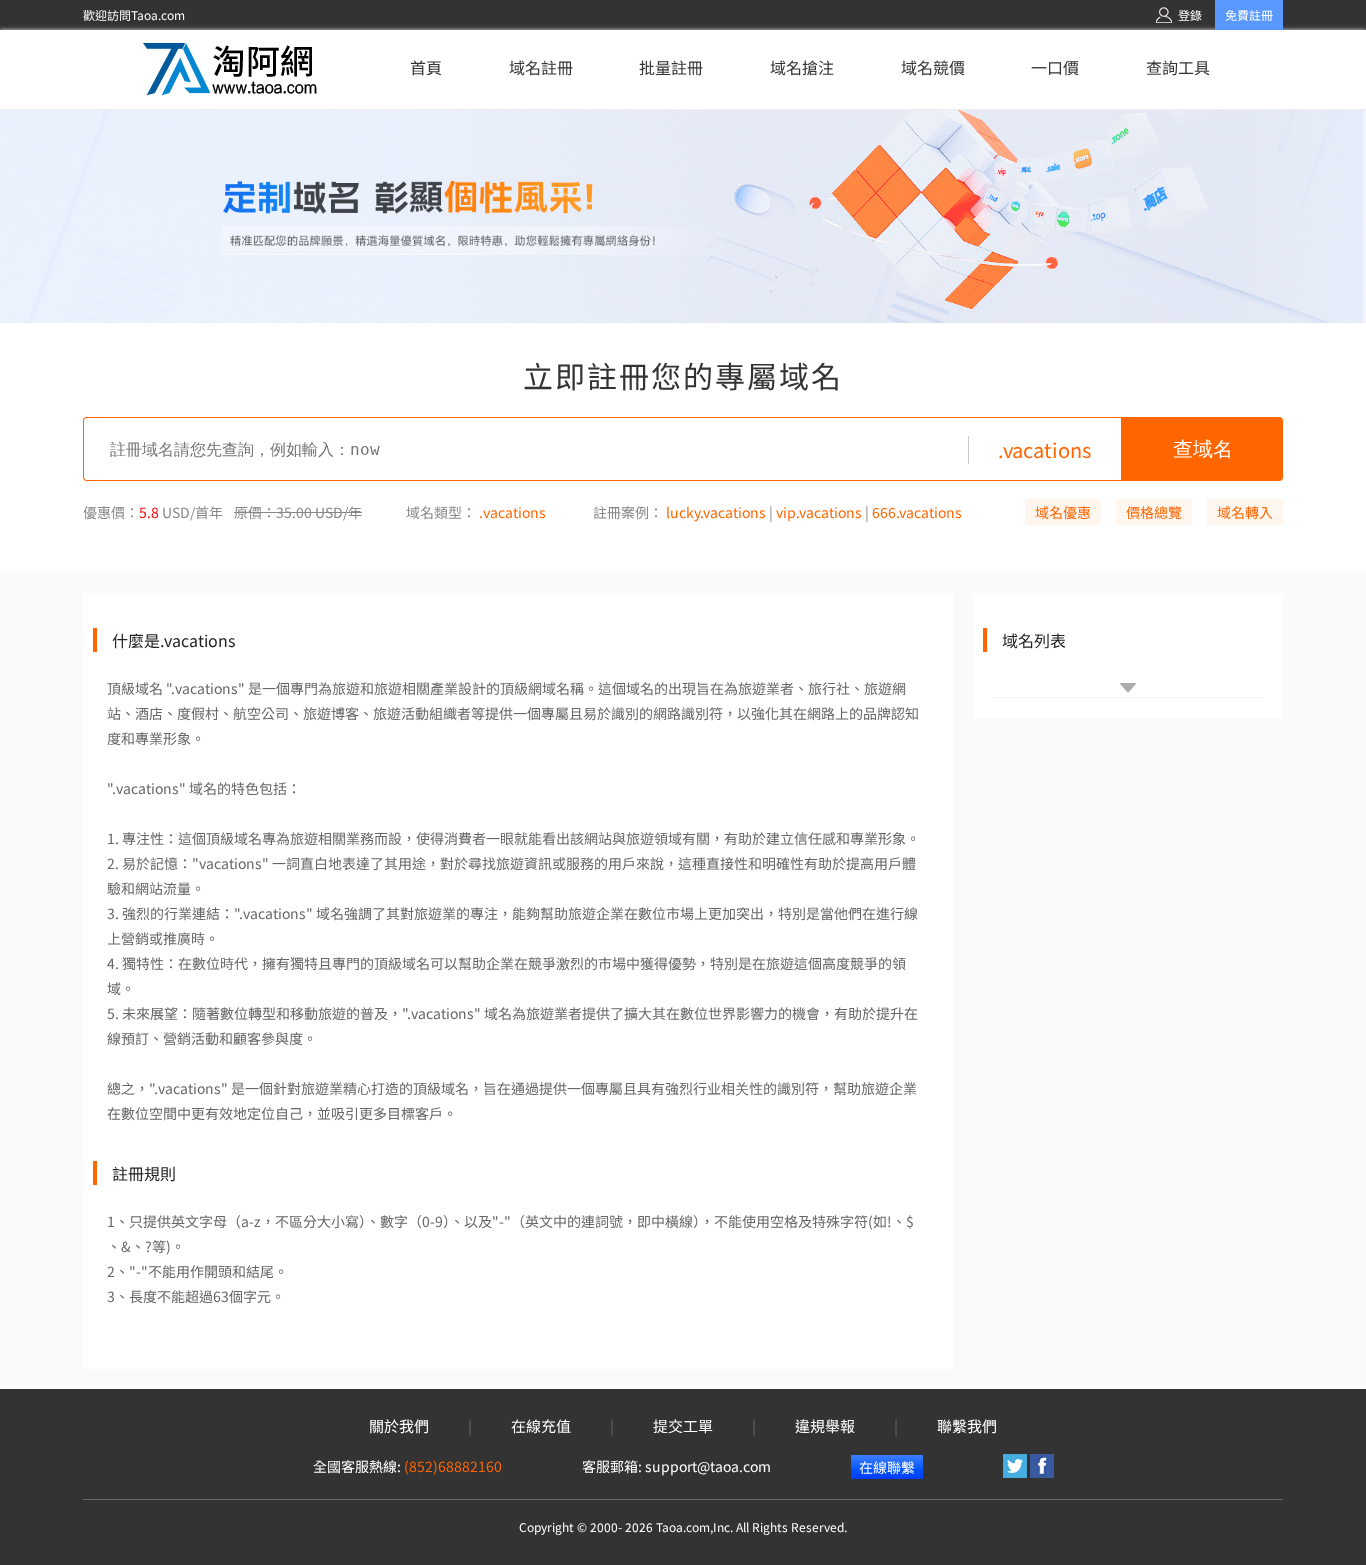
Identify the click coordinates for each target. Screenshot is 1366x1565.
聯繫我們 (967, 1426)
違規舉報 (825, 1426)
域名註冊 (541, 67)
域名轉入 (1245, 512)
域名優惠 (1063, 512)
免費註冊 (1249, 14)
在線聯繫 (887, 1467)
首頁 (426, 67)
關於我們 (399, 1426)
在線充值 (541, 1426)
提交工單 (683, 1426)
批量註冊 (671, 67)
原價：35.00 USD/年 (298, 512)
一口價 (1055, 67)
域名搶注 (802, 67)
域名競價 (933, 67)
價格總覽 (1154, 512)
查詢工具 (1178, 67)
